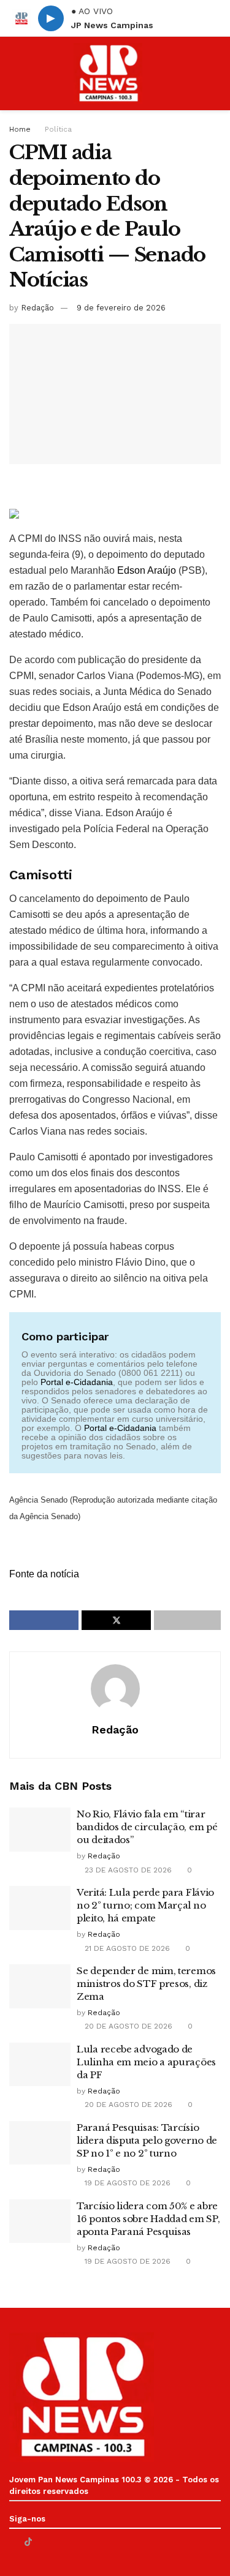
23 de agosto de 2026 (127, 1870)
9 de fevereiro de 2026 (121, 308)
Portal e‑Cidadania (77, 1382)
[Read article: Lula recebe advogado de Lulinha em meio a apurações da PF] (40, 2065)
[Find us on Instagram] (59, 2542)
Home (20, 129)
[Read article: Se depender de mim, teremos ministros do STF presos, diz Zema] (40, 1986)
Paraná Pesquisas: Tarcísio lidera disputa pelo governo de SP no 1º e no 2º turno (147, 2140)
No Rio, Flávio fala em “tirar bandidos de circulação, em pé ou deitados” (147, 1827)
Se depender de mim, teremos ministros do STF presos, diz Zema (146, 1984)
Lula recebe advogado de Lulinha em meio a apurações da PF (146, 2062)
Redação (37, 308)
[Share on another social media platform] (187, 1620)
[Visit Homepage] (108, 73)
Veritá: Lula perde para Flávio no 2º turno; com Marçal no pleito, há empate (145, 1905)
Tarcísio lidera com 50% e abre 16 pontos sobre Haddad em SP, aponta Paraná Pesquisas (148, 2219)
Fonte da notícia (44, 1574)
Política (58, 129)
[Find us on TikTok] (28, 2542)
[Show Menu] (14, 73)
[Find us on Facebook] (13, 2542)
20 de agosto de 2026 (127, 2026)
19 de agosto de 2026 (126, 2183)
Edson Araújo (147, 570)
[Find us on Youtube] (44, 2542)
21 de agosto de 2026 (126, 1948)
